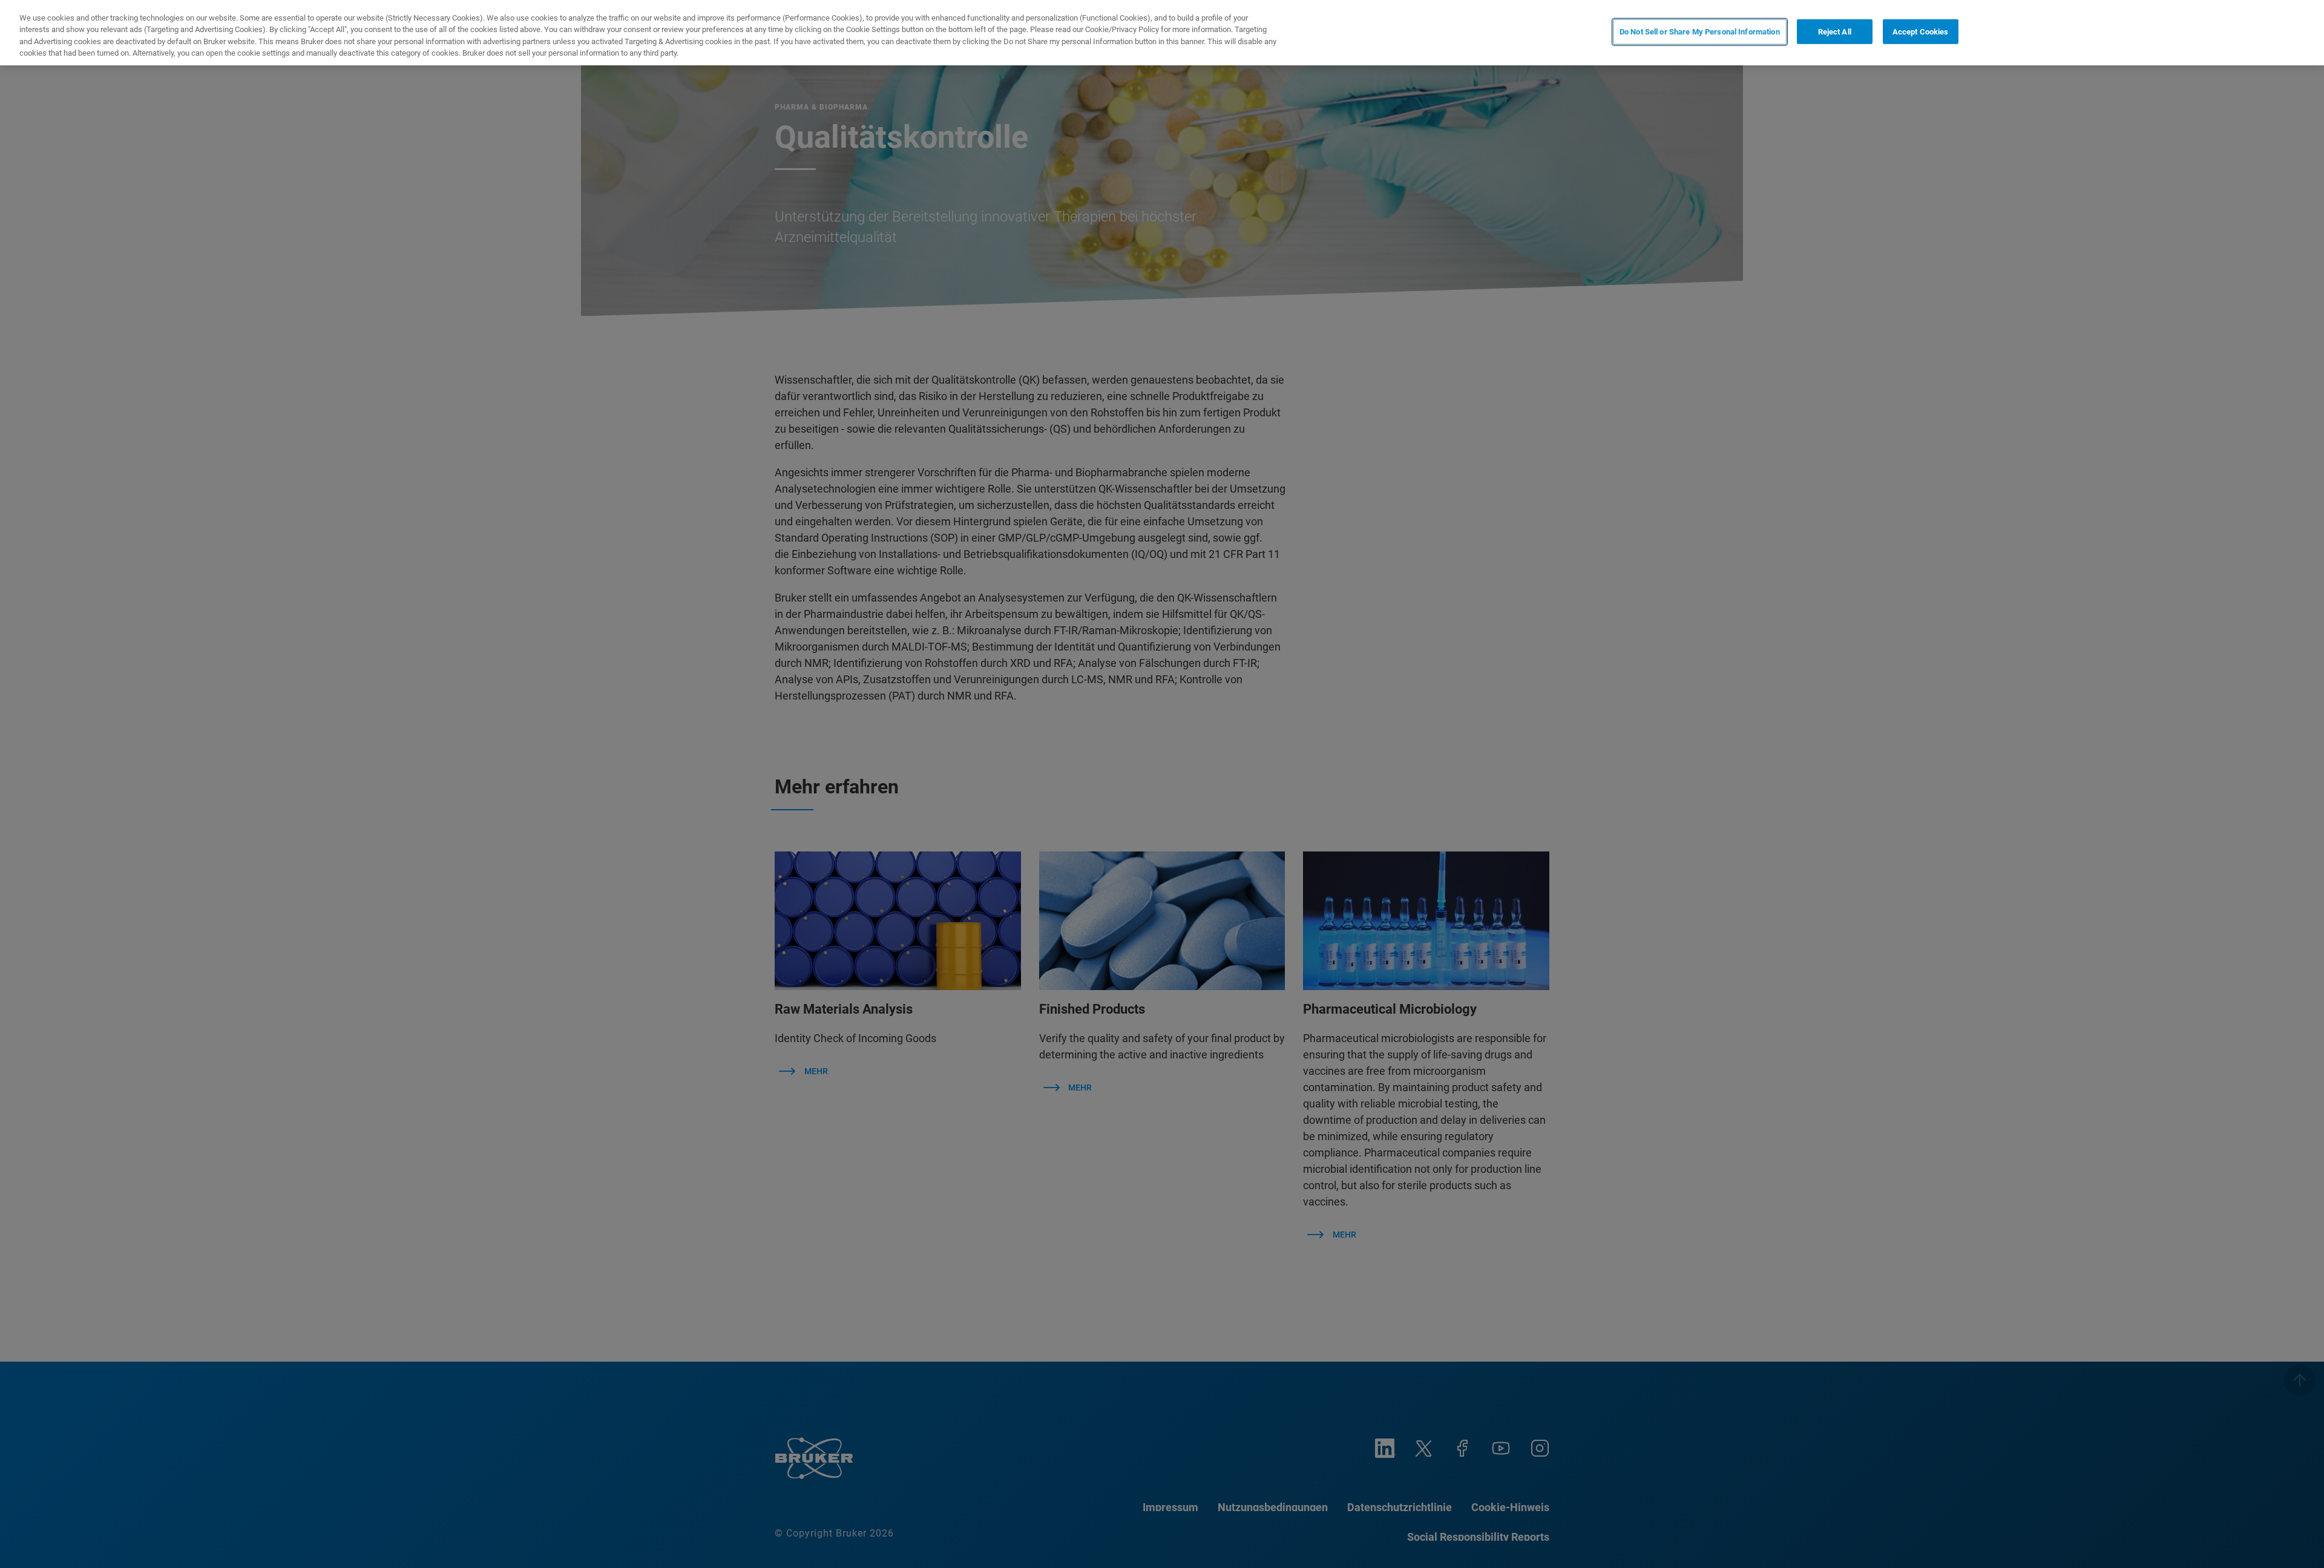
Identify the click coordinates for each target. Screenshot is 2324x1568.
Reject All (1835, 32)
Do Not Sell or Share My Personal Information (1700, 32)
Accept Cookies (1921, 32)
